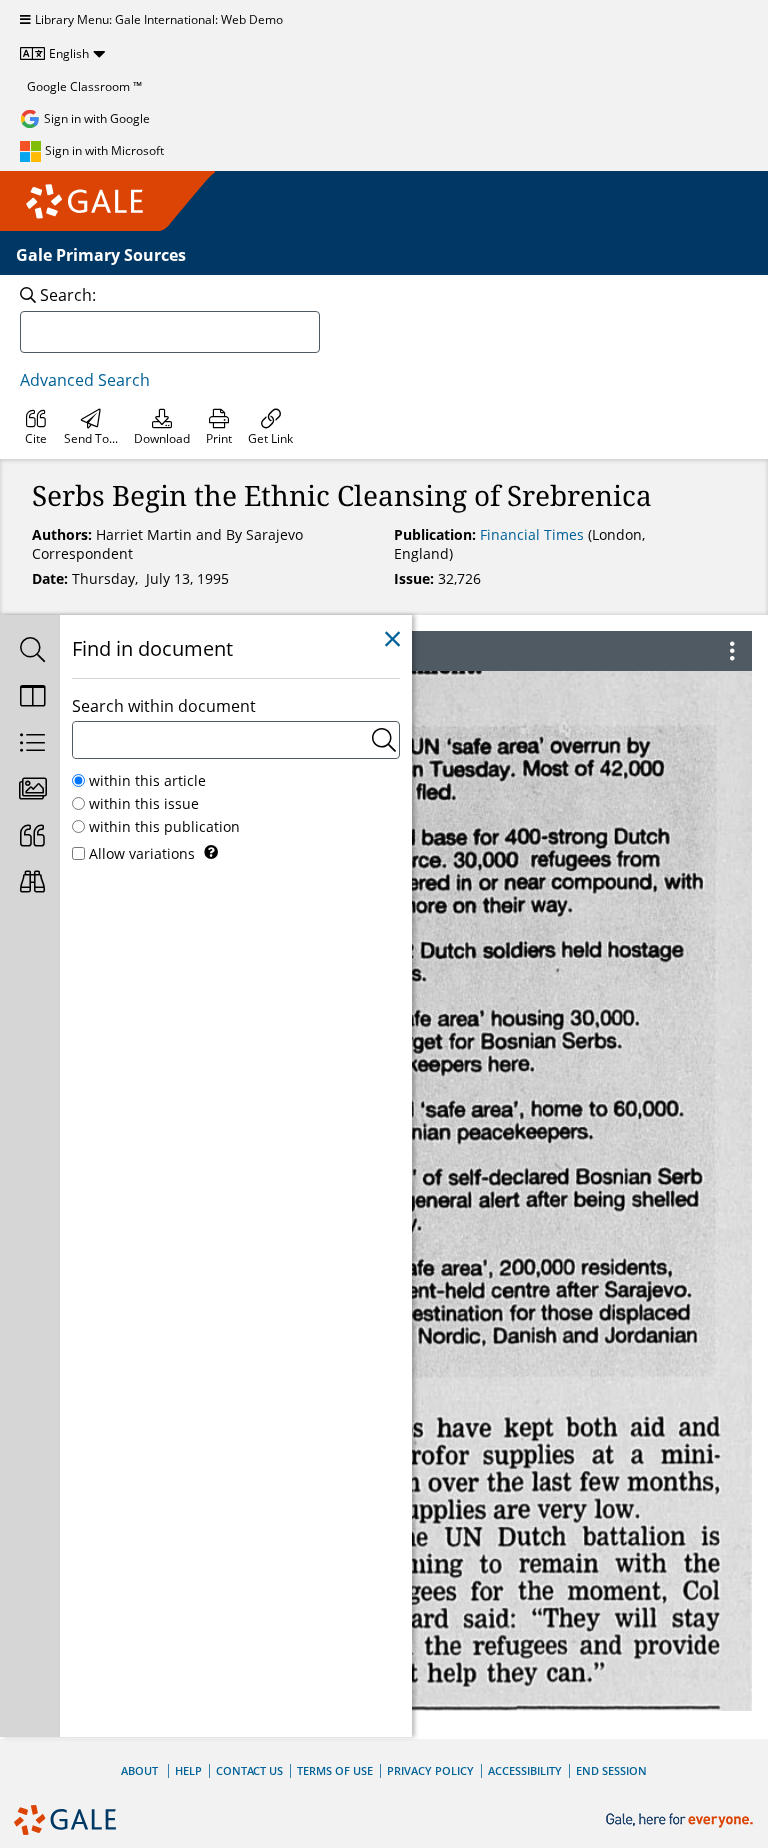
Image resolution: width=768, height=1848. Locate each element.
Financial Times (534, 534)
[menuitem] (36, 427)
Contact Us (249, 1770)
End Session (611, 1770)
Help (188, 1770)
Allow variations (142, 853)
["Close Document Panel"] (392, 639)
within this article (147, 780)
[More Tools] (732, 651)
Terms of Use (335, 1770)
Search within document (164, 706)
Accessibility (525, 1770)
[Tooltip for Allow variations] (211, 852)
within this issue (144, 803)
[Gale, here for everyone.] (681, 1820)
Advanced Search (85, 380)
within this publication (164, 826)
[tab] (30, 651)
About (139, 1770)
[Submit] (384, 740)
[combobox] (170, 332)
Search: (68, 295)
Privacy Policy (430, 1770)
